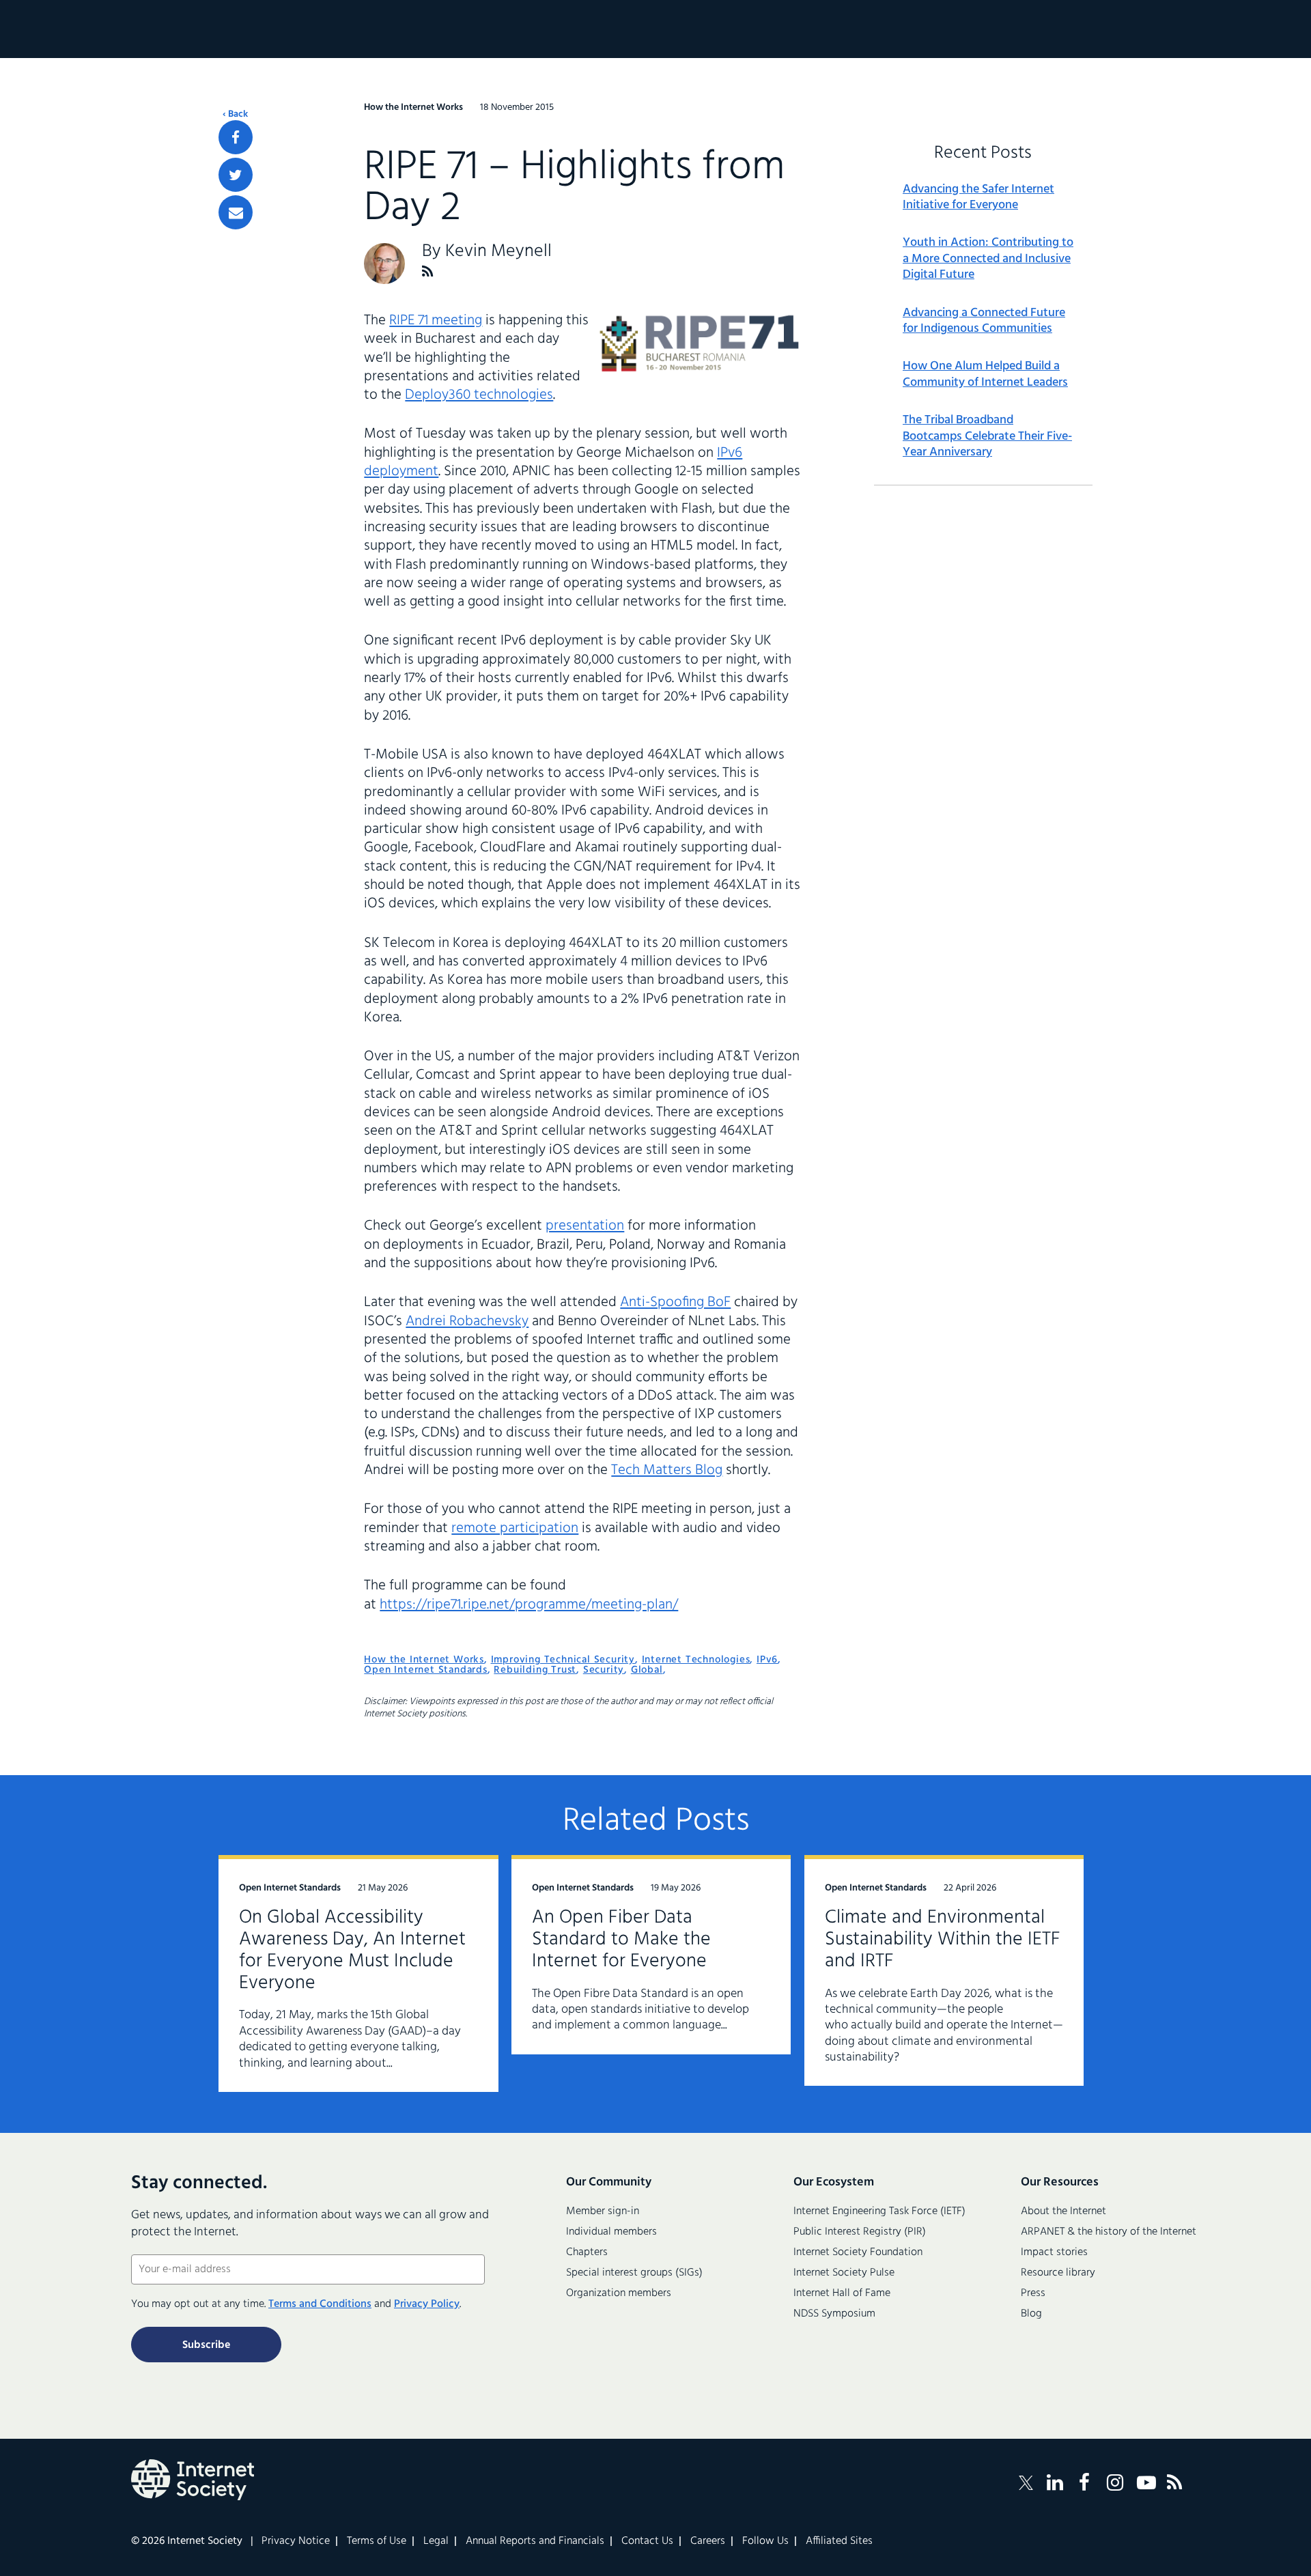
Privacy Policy (427, 2304)
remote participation (515, 1528)
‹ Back (235, 115)
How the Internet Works (424, 1660)
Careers (708, 2541)
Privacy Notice (296, 2541)
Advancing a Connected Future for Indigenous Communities (984, 321)
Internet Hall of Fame (842, 2293)
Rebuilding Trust (535, 1670)
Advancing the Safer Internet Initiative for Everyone (978, 198)
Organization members (619, 2293)
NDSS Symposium (834, 2314)
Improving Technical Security (563, 1660)
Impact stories (1054, 2252)
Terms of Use (377, 2541)
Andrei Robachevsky (467, 1321)
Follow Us (765, 2541)
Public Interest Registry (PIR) (860, 2232)
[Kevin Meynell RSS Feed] (428, 271)
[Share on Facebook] (236, 137)
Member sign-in (603, 2211)
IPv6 (767, 1660)
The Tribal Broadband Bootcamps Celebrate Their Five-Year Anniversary (987, 436)
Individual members (611, 2232)
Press (1033, 2293)
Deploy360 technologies (479, 395)
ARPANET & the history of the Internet (1109, 2232)
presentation (585, 1226)
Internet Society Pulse (844, 2273)
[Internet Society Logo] (193, 2480)
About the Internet (1063, 2211)
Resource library (1058, 2273)
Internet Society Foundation (858, 2252)
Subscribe (206, 2345)
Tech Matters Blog (667, 1470)
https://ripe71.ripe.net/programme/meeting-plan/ (529, 1605)
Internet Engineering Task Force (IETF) (879, 2211)
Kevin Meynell (498, 252)
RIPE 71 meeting (436, 321)
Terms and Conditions (320, 2304)
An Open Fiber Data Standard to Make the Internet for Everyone (621, 1939)
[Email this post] (236, 212)
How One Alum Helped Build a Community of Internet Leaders (985, 374)
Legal (436, 2541)
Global (647, 1670)
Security (604, 1670)
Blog (1031, 2314)
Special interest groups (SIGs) (634, 2273)
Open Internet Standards (425, 1670)
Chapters (587, 2252)
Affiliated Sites (839, 2541)
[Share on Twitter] (236, 175)
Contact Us (647, 2541)
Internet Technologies (696, 1660)
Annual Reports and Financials (535, 2541)
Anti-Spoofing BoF (675, 1302)
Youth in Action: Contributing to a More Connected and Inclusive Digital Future (988, 259)
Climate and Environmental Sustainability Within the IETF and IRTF (943, 1939)
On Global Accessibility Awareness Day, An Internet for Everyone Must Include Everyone (352, 1950)
